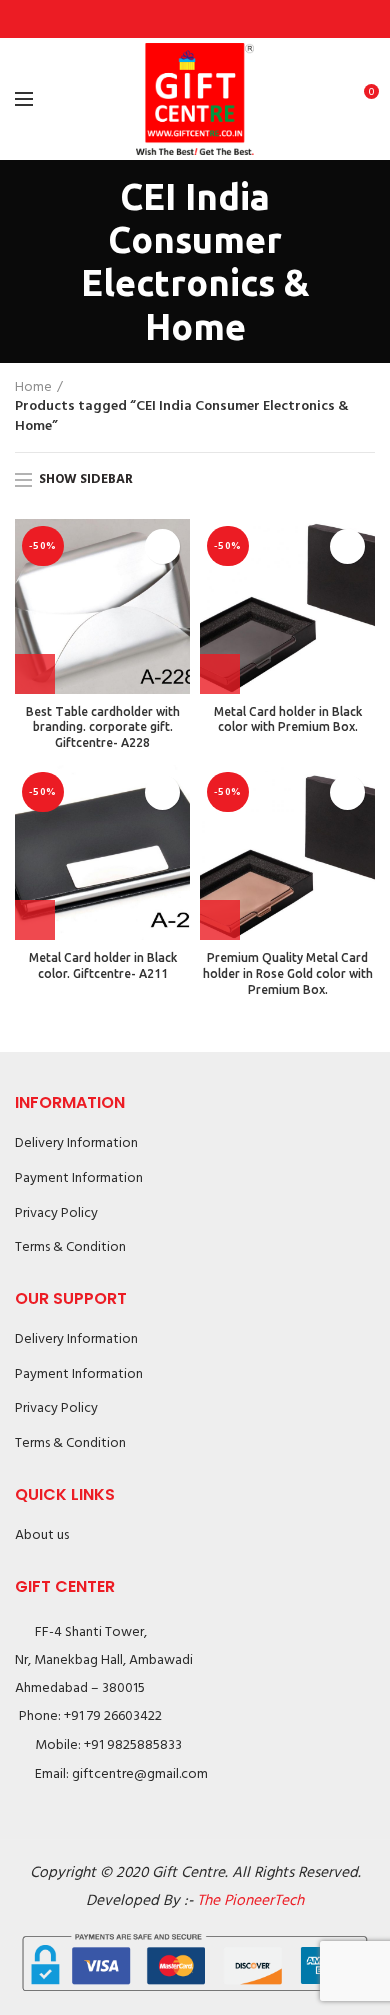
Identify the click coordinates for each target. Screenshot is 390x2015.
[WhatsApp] (241, 19)
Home (33, 388)
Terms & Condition (70, 1247)
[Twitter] (172, 19)
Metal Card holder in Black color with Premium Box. (288, 719)
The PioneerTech (250, 1901)
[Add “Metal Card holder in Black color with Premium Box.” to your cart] (220, 674)
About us (42, 1535)
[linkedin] (218, 19)
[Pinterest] (195, 19)
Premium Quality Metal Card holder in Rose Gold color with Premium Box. (288, 973)
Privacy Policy (56, 1213)
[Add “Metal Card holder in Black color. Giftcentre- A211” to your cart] (35, 920)
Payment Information (79, 1178)
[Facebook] (149, 19)
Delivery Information (76, 1143)
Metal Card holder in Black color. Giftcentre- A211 (103, 965)
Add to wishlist (162, 546)
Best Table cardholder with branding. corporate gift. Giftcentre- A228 (103, 727)
